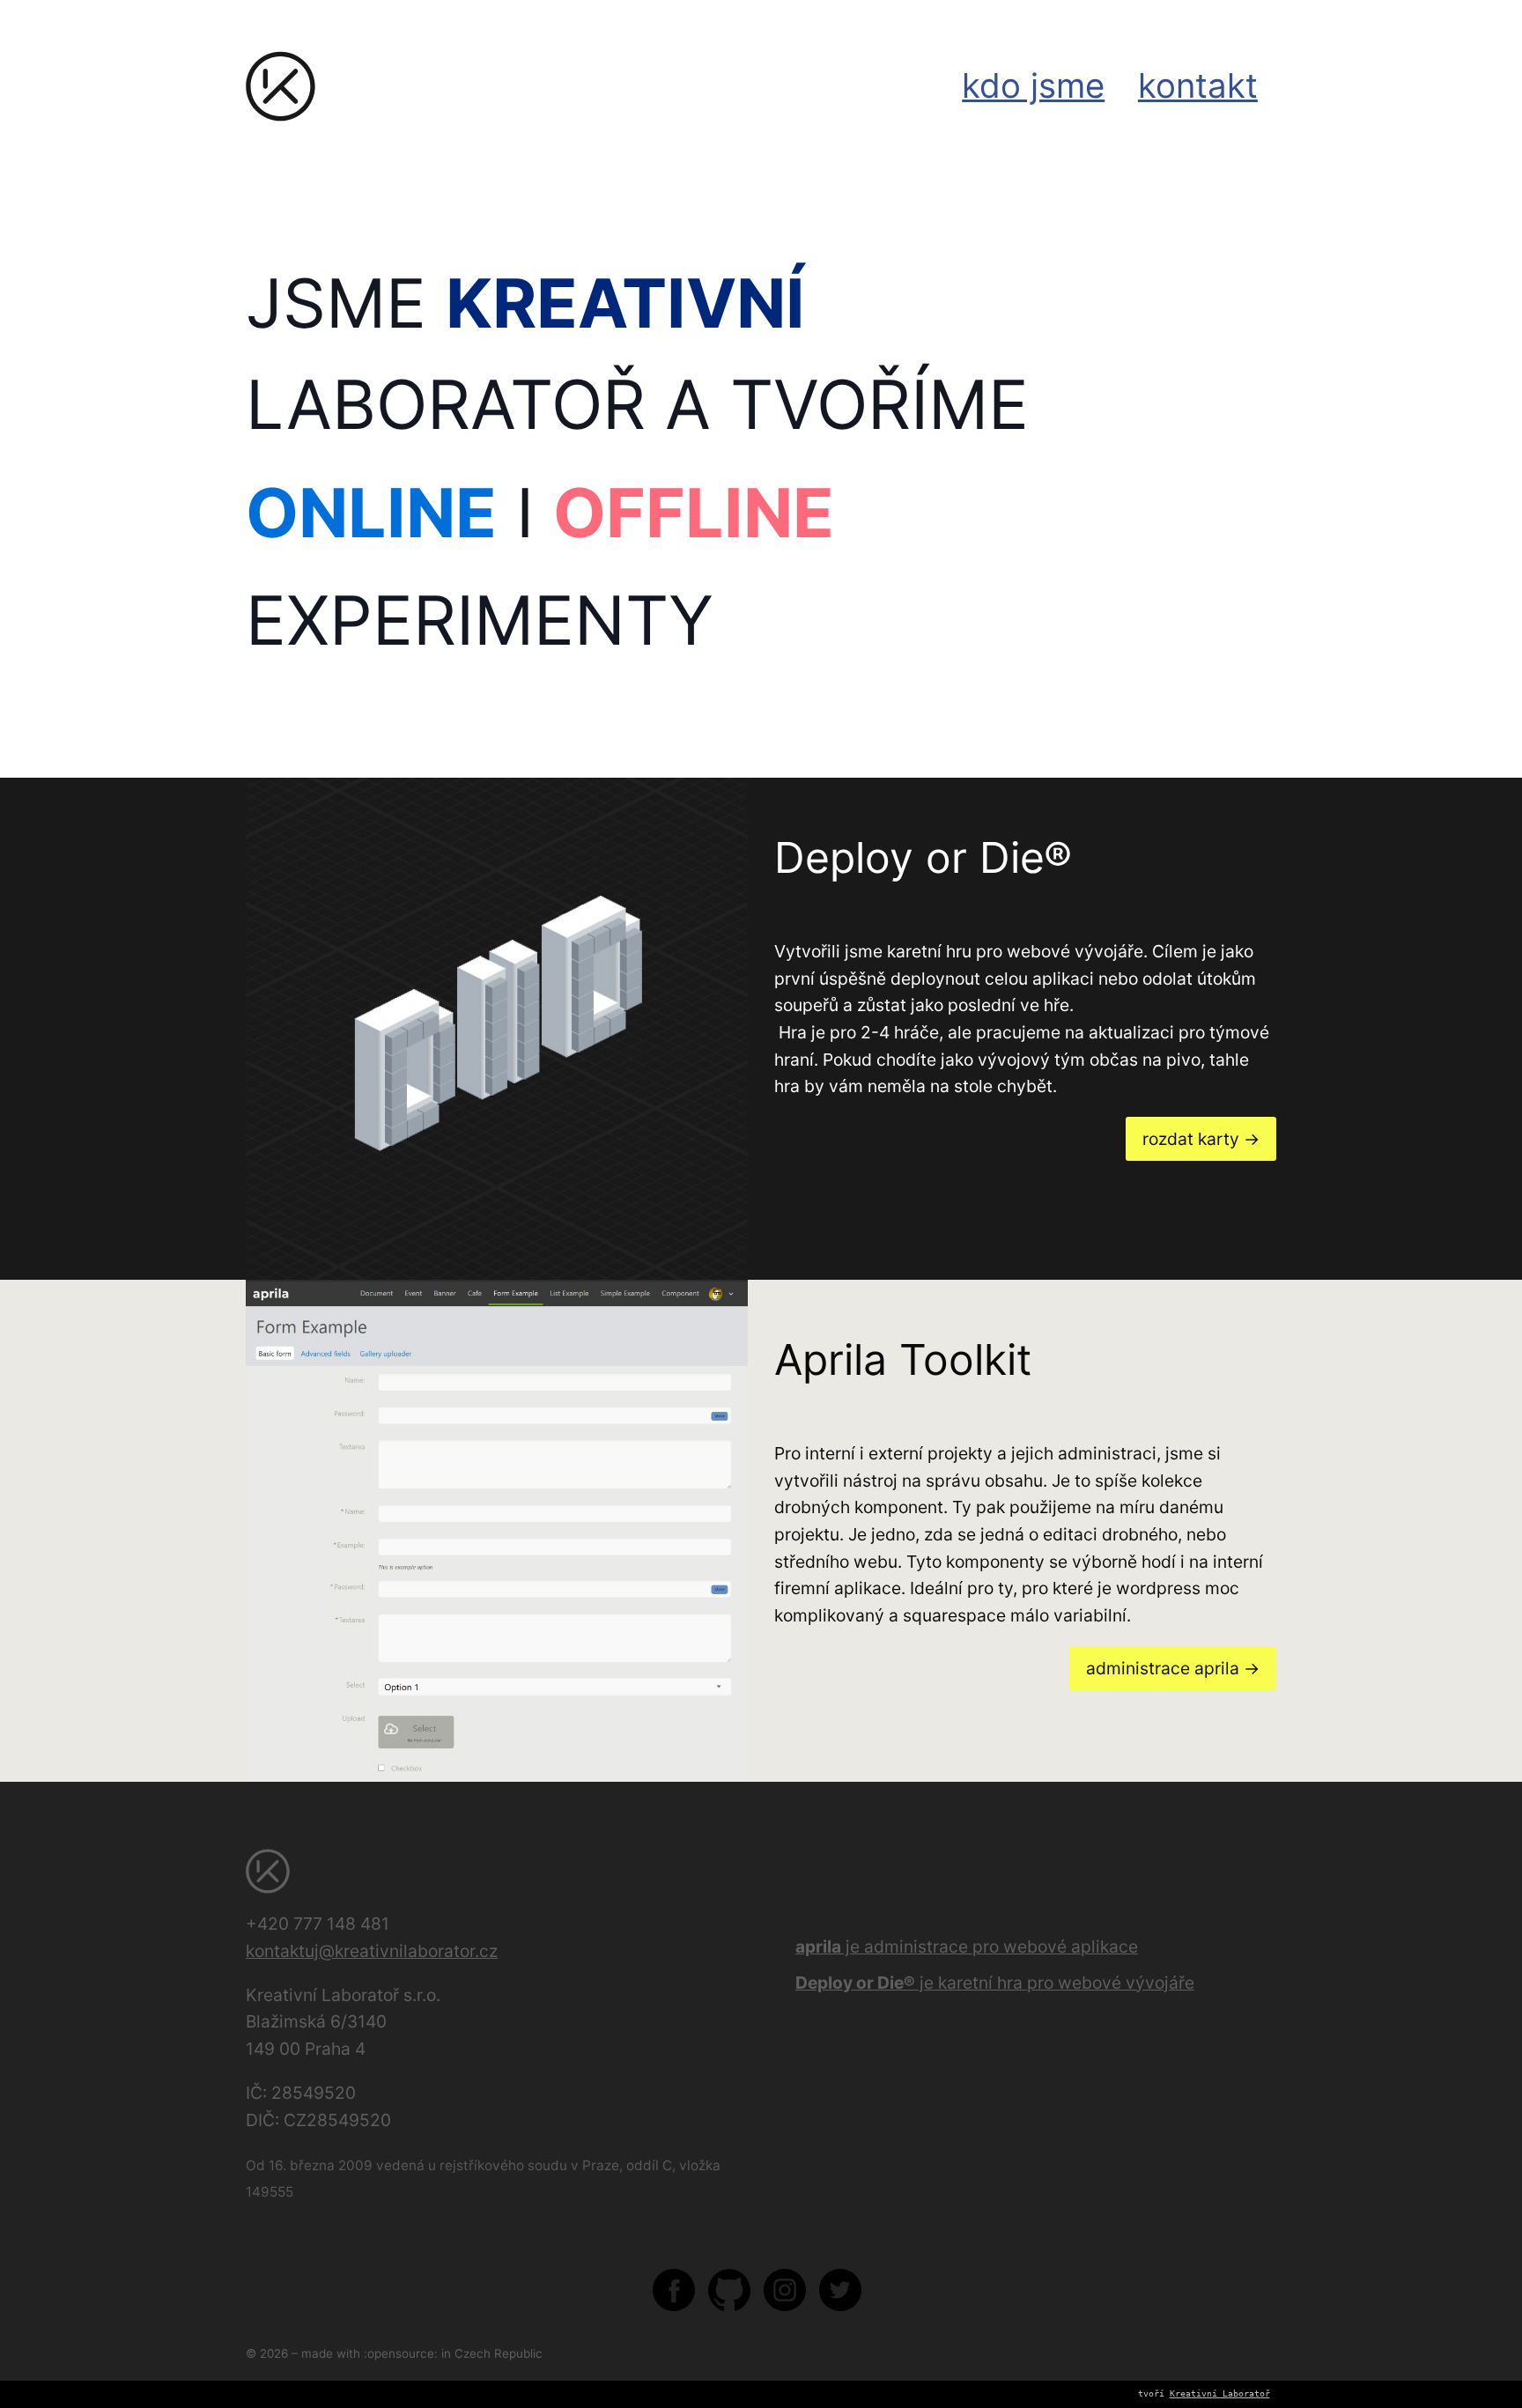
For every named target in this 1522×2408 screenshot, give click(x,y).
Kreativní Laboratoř (1220, 2393)
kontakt (1198, 85)
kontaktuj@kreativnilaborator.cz (372, 1951)
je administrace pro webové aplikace (967, 1946)
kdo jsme (1033, 85)
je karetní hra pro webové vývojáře (995, 1983)
